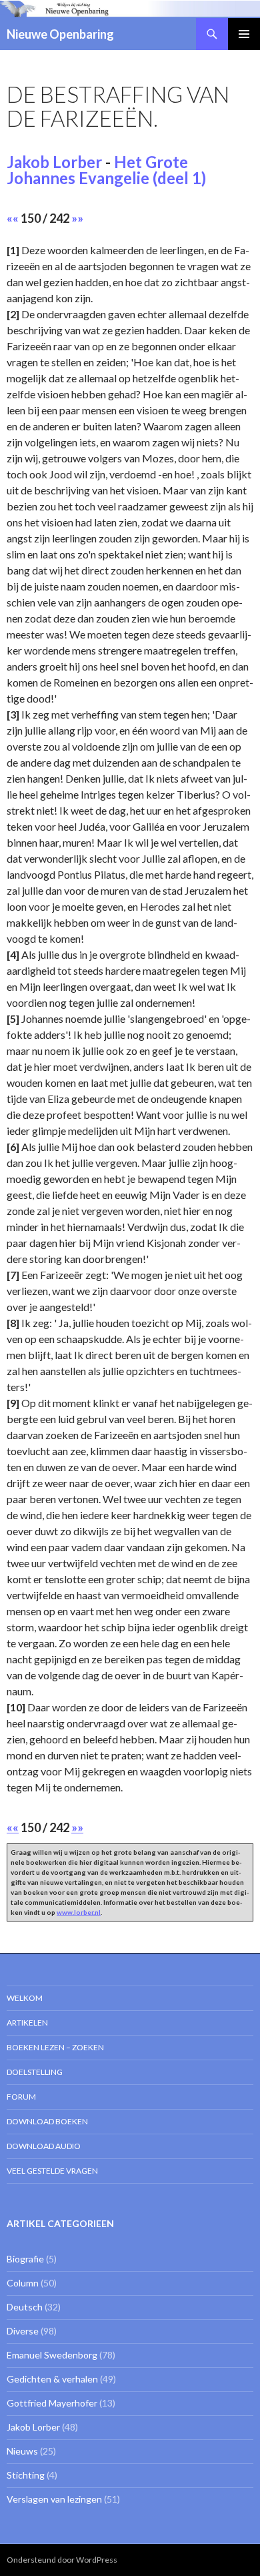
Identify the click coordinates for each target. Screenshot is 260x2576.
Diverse (23, 2331)
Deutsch (25, 2307)
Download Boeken (47, 2121)
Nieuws (22, 2451)
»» (77, 218)
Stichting (26, 2475)
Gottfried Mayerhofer (52, 2403)
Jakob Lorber (54, 162)
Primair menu (244, 34)
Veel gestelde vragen (52, 2171)
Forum (21, 2097)
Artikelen (27, 2023)
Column (23, 2283)
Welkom (25, 1998)
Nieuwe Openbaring (60, 34)
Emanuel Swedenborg (52, 2355)
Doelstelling (35, 2072)
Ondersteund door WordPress (62, 2560)
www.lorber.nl (79, 1912)
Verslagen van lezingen (54, 2499)
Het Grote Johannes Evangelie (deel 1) (106, 170)
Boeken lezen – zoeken (55, 2047)
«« (13, 218)
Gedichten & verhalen (52, 2379)
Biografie (25, 2259)
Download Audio (44, 2146)
